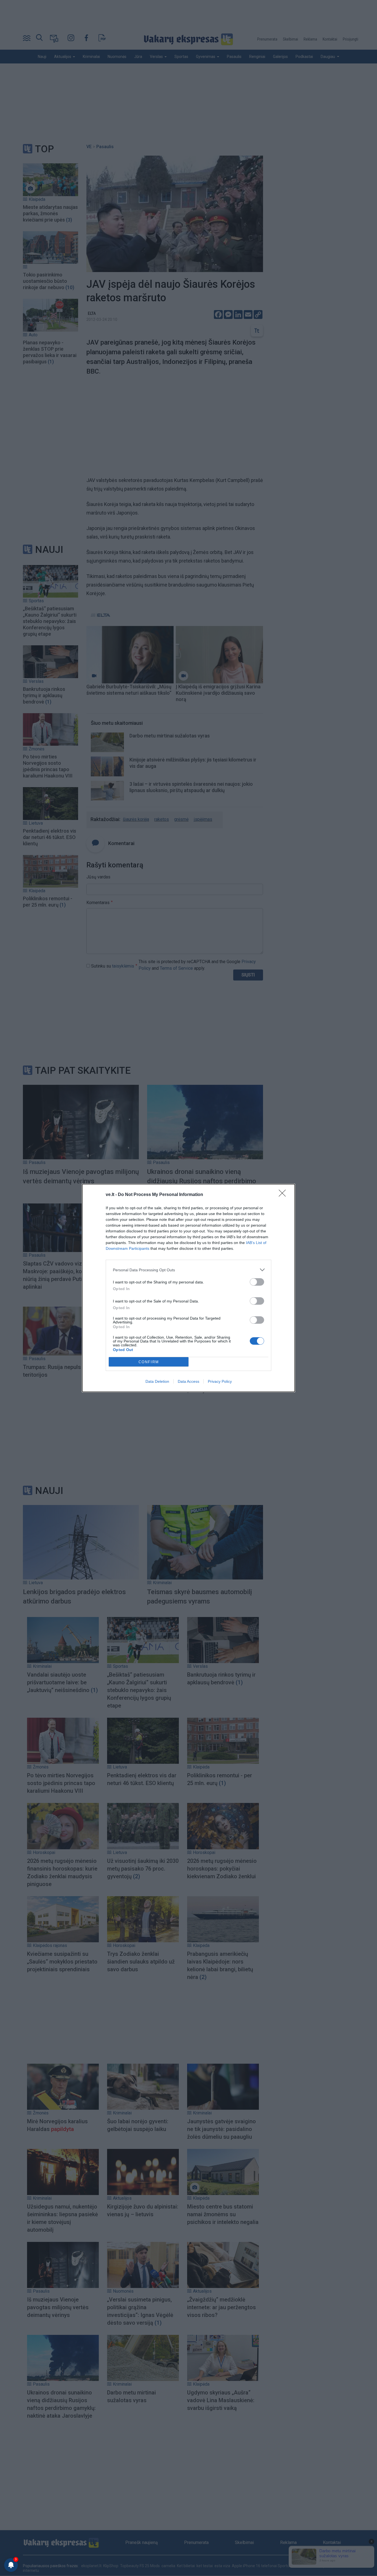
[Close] (284, 1195)
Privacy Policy (220, 1381)
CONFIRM (149, 1362)
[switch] (257, 1282)
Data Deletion (157, 1381)
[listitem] (189, 1270)
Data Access (189, 1381)
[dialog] (189, 1288)
